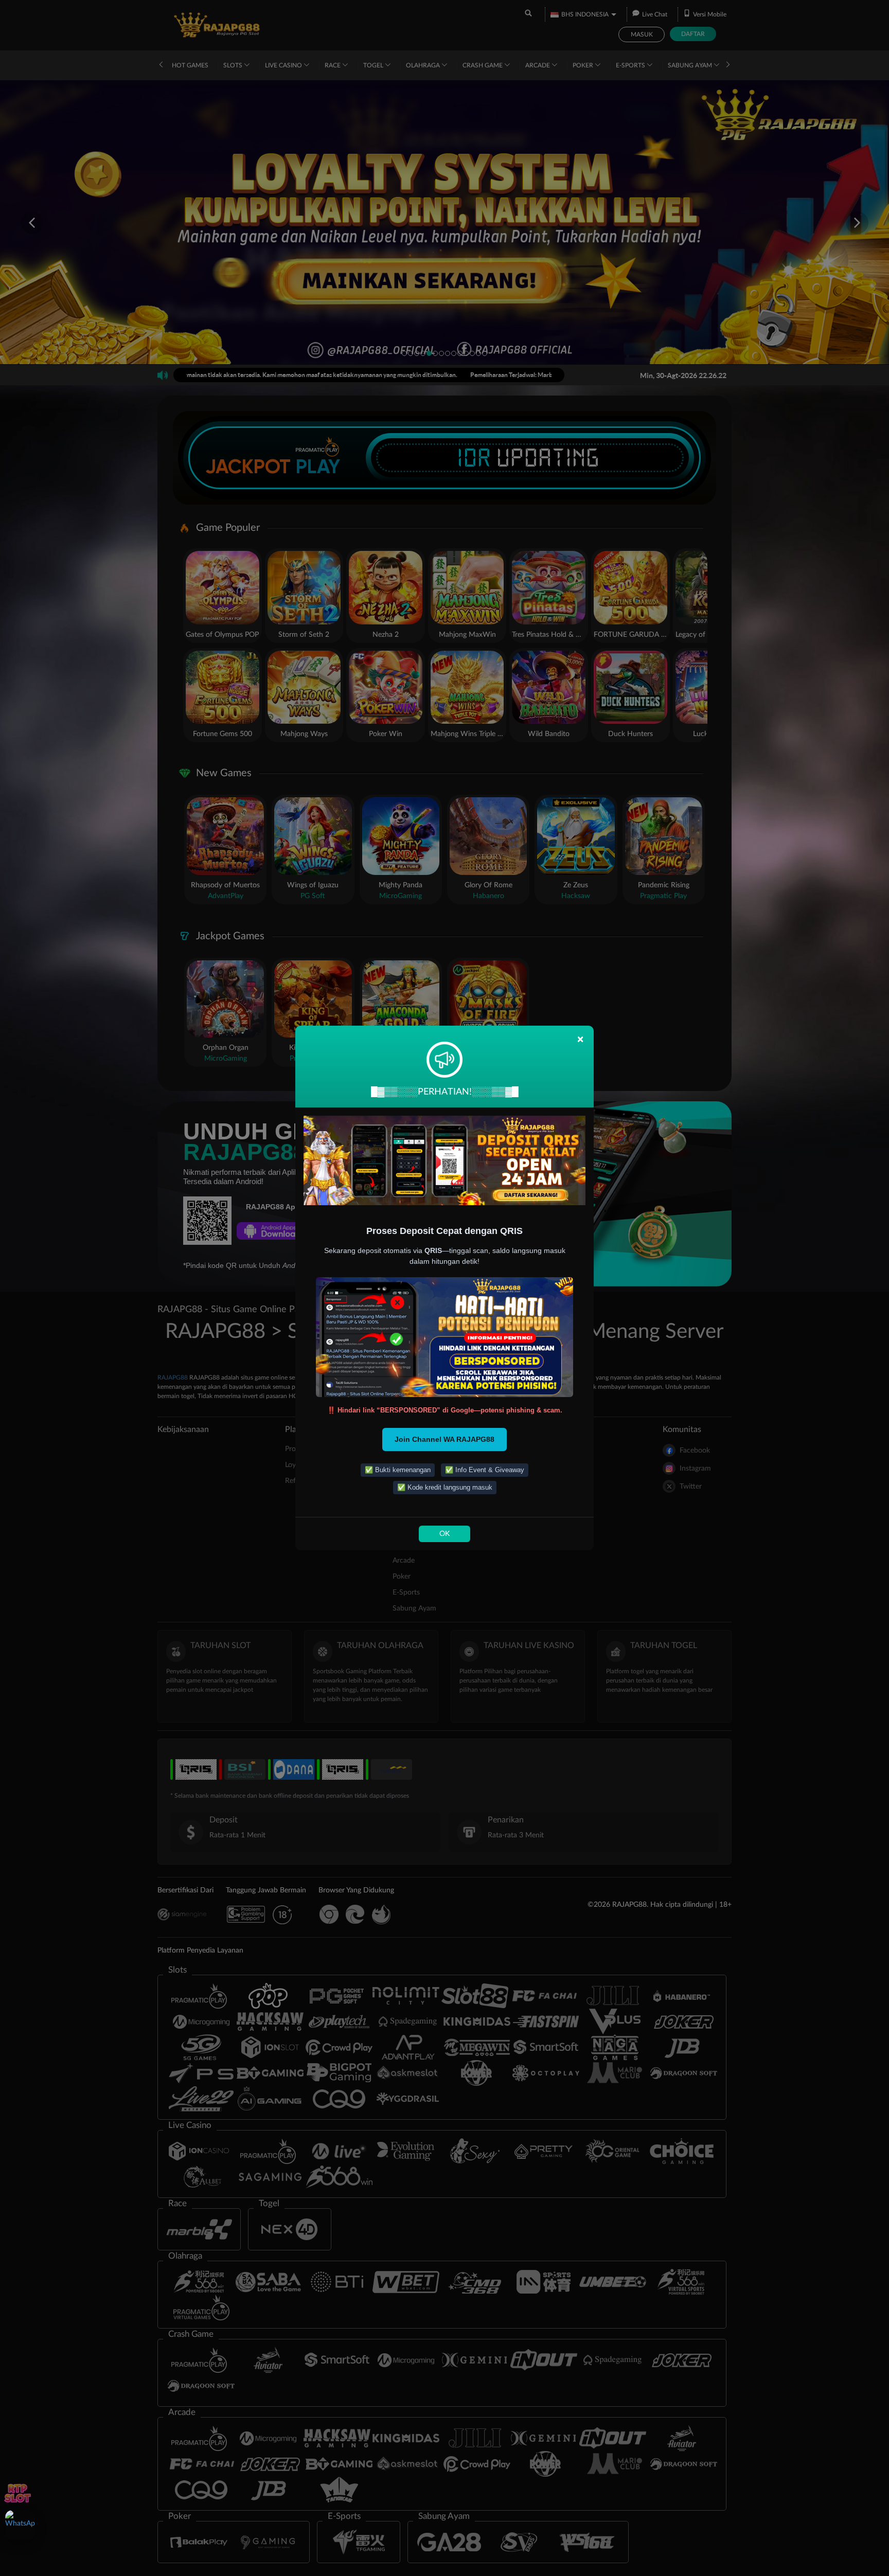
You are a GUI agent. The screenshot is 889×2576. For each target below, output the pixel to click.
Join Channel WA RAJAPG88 (444, 1439)
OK (444, 1534)
